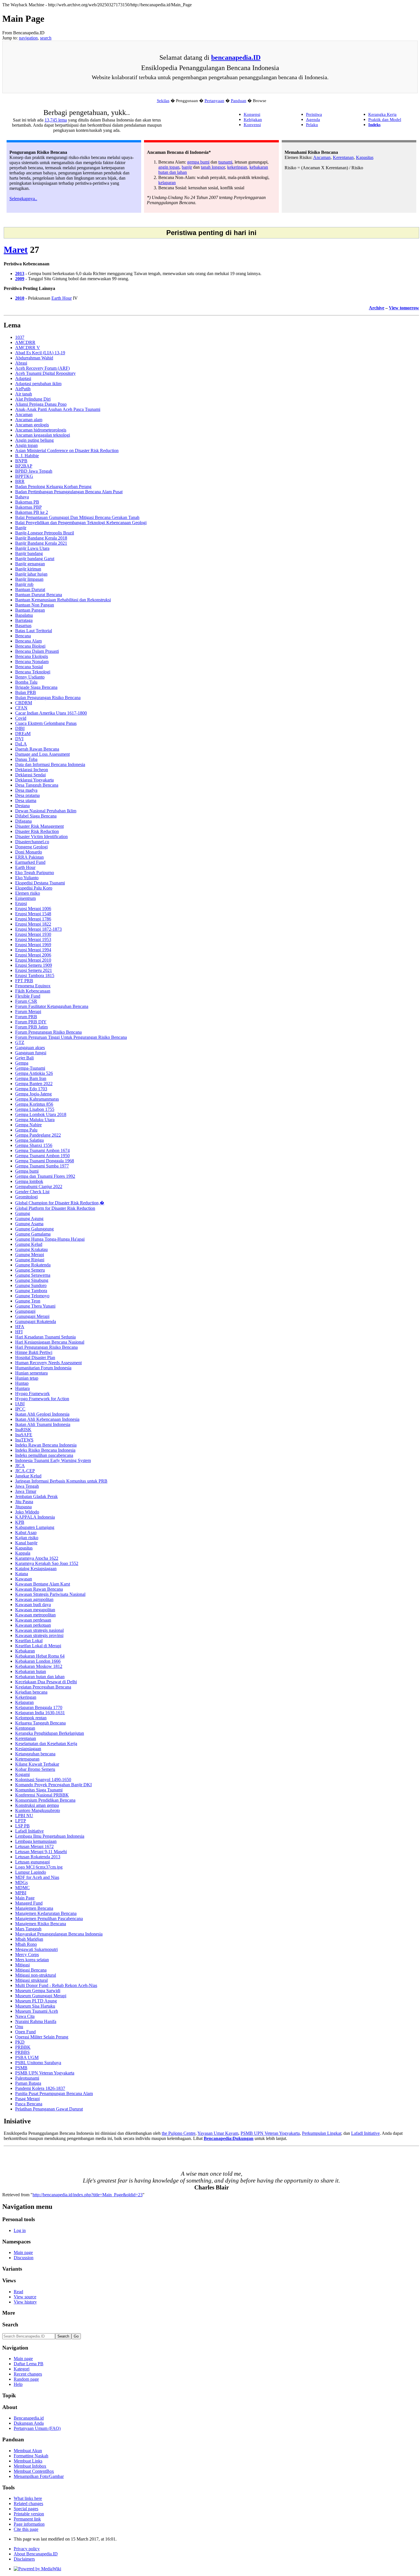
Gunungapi (25, 1311)
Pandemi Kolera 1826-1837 (40, 2088)
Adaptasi (23, 378)
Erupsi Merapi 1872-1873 (38, 929)
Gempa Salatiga (29, 1140)
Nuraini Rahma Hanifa (36, 2021)
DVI (19, 739)
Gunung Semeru (30, 1270)
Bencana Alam (28, 641)
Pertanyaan (214, 101)
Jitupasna (23, 1507)
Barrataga (24, 620)
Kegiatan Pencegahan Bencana (43, 1687)
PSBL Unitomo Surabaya (38, 2063)
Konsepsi (252, 114)
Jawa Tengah (27, 1486)
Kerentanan (343, 157)
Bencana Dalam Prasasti (37, 651)
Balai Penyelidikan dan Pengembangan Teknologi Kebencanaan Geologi (81, 523)
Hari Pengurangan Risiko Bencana (46, 1347)
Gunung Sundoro (31, 1285)
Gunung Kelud (29, 1244)
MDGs (21, 1882)
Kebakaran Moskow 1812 (39, 1666)
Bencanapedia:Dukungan (229, 2138)
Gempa (22, 1063)
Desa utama (26, 800)
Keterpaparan (27, 1759)
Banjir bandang (29, 553)
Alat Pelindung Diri (33, 399)
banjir (187, 167)
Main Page (25, 1898)
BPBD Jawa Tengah (34, 471)
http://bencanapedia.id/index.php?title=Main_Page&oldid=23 (88, 2195)
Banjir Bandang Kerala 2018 (41, 538)
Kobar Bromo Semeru (35, 1769)
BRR (20, 481)
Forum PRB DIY (31, 1022)
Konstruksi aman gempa (37, 1805)
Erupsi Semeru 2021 (34, 970)
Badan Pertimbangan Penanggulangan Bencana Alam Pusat (69, 492)
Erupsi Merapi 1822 (33, 924)
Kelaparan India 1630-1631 (40, 1713)
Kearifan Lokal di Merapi (38, 1646)
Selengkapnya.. (23, 199)
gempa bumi (198, 162)
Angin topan (26, 445)
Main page (23, 2252)
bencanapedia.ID (236, 57)
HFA (20, 1327)
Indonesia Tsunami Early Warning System (53, 1460)
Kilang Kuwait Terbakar (37, 1764)
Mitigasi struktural (31, 1980)
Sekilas (163, 101)
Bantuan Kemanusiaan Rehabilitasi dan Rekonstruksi (63, 600)
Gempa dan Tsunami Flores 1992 (45, 1176)
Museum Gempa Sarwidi (38, 1991)
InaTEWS (24, 1440)
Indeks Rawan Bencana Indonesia (46, 1445)
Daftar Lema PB (29, 2364)
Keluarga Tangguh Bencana (40, 1723)
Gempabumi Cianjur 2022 (39, 1186)
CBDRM (24, 703)
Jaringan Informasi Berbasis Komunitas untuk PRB (61, 1481)
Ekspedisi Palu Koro (34, 888)
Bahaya (22, 497)
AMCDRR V (28, 348)
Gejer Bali (24, 1058)
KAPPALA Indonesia (35, 1517)
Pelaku (312, 125)
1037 (20, 337)
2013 (20, 273)
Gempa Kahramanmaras (37, 1099)
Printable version (29, 2514)
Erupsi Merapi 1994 (33, 950)
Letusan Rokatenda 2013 (38, 1857)
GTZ (20, 1042)
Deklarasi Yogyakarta (34, 780)
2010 (20, 298)
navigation (28, 38)
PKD (20, 2042)
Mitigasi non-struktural (36, 1975)
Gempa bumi (27, 1171)
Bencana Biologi (30, 646)
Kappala (23, 1553)
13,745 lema (56, 120)
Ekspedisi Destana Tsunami (40, 883)
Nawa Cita (25, 2016)
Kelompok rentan (31, 1718)
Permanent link (27, 2519)
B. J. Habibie (27, 456)
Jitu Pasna (24, 1502)
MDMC (22, 1888)
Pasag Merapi (27, 2099)
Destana (22, 806)
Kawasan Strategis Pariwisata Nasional (50, 1594)
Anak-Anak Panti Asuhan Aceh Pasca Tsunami (58, 409)
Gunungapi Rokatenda (36, 1321)
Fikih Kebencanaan (33, 991)
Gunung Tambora (31, 1291)
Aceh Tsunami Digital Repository (45, 373)
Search (10, 2325)
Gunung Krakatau (31, 1249)
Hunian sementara (31, 1373)
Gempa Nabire (28, 1125)
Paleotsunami (27, 2078)
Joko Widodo (27, 1512)
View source (25, 2297)
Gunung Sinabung (32, 1280)
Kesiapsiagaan (28, 1749)
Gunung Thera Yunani (35, 1306)
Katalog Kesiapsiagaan (36, 1569)
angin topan (169, 167)
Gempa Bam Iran (31, 1078)
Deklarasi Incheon (32, 770)
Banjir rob (24, 584)
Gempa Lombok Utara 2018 (41, 1114)
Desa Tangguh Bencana (37, 785)
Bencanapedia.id (29, 2418)
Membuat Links (28, 2461)
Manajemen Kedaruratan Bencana (46, 1913)
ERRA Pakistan (29, 857)
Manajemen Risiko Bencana (41, 1924)
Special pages (26, 2509)
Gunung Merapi (30, 1255)
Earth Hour (62, 298)
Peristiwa (314, 114)
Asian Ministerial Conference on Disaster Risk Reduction (67, 450)
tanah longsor (213, 167)
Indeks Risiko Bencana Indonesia (45, 1450)
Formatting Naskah (31, 2456)
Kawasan (24, 1579)
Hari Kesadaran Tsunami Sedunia (45, 1337)
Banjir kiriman (28, 569)
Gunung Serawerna (33, 1275)
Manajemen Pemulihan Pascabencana (49, 1918)
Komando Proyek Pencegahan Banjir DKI (53, 1785)
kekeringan (237, 167)
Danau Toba (26, 759)
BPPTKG (24, 476)
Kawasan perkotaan (33, 1625)
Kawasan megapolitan (35, 1610)
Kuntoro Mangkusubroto (38, 1810)
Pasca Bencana (29, 2104)
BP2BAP (24, 466)
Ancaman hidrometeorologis (41, 430)
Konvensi (252, 125)
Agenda (313, 119)
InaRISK (23, 1430)
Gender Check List (32, 1192)
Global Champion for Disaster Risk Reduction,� (60, 1203)
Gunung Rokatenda (33, 1265)
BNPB (21, 461)
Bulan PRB (26, 692)
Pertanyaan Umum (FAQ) (37, 2428)
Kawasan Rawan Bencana (39, 1589)
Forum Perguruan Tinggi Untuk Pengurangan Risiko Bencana (71, 1037)
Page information (29, 2524)
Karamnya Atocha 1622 (37, 1558)
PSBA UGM (27, 2057)
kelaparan (167, 183)
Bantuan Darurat (30, 589)
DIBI (20, 728)
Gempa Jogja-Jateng (33, 1094)
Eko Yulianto (27, 878)
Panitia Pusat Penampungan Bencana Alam (54, 2093)
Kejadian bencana (31, 1692)
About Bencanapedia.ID (36, 2554)
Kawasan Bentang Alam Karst (43, 1584)
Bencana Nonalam (32, 662)
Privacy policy (27, 2549)
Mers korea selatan (32, 1960)
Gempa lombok (29, 1181)
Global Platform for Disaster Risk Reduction (55, 1208)
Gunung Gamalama (33, 1234)
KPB (20, 1522)
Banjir (21, 528)
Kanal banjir (26, 1543)
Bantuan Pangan (30, 610)
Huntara (22, 1388)
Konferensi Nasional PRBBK (42, 1795)
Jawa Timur (26, 1491)
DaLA (21, 744)
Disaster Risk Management (39, 826)
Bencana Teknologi (33, 672)
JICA (20, 1466)
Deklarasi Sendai (30, 775)
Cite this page (26, 2529)
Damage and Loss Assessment (42, 754)
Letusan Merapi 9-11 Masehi (41, 1852)
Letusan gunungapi (32, 1862)
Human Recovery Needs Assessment (48, 1363)
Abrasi (21, 363)
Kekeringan (26, 1697)
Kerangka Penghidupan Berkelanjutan (50, 1733)
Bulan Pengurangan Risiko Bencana (48, 698)
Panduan (239, 101)
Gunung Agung (29, 1219)
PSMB (21, 2068)
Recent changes (28, 2374)
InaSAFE (24, 1435)
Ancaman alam (29, 420)
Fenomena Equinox (33, 986)
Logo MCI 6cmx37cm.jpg (39, 1867)
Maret (16, 250)
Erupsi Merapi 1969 (33, 945)
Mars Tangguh (28, 1929)
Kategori (22, 2369)
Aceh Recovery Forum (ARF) (42, 368)
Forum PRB (26, 1017)
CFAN (21, 708)
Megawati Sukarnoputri (36, 1949)
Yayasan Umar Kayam (218, 2133)
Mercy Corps (27, 1955)
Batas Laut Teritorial (34, 631)
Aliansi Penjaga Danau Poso (41, 404)
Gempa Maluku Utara (35, 1120)
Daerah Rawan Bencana (37, 749)
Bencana (23, 636)
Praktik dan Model (385, 119)
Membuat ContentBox (34, 2471)
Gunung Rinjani (30, 1260)
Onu (19, 2027)
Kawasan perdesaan (33, 1620)
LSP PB (22, 1826)
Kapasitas (365, 157)
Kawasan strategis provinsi (39, 1635)
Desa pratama (27, 795)
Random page (26, 2379)
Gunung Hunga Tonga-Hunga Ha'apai (50, 1239)
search (46, 38)
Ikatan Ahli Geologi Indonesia (42, 1414)
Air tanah (24, 394)
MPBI (21, 1893)
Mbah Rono (26, 1944)
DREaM (23, 734)
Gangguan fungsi (31, 1053)
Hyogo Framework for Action (42, 1399)
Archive (377, 308)
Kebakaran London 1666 (38, 1661)
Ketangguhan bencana (35, 1754)
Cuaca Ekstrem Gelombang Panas (46, 723)
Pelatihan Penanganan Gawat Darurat (49, 2109)
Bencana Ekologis (32, 656)
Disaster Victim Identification (41, 837)
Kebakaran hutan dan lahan (40, 1677)
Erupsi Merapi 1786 (33, 919)
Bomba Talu (26, 682)
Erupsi (21, 903)
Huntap (22, 1383)
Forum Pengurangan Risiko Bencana (48, 1032)
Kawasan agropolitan (34, 1599)
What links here (28, 2498)
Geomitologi (26, 1197)
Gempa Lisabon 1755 (35, 1109)
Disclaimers (24, 2559)
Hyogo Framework (32, 1394)
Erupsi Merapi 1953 (33, 939)
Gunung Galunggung (34, 1229)
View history (25, 2302)
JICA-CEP (25, 1471)
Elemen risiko (28, 893)
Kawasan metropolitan (35, 1615)
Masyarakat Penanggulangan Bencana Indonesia (59, 1934)
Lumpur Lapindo (31, 1872)
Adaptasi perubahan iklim (38, 384)
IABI (20, 1404)
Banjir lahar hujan (31, 574)
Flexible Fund (28, 996)
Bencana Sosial (29, 667)
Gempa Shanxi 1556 (34, 1145)
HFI (19, 1332)
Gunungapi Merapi (32, 1316)
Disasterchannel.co (32, 842)
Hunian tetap (27, 1378)
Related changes (28, 2504)
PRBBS (22, 2052)
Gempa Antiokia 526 (34, 1073)
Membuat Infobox (30, 2466)
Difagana (23, 821)
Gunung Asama (29, 1224)
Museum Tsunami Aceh (37, 2011)
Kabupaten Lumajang (35, 1527)
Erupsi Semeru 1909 (34, 965)
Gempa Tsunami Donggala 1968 (45, 1161)
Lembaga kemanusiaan (36, 1841)
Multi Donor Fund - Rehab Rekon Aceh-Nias (56, 1985)
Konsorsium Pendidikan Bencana (45, 1800)
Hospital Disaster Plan (35, 1357)
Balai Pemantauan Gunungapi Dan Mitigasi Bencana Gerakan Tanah (77, 517)
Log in (20, 2230)
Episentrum (25, 898)
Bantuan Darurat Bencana (39, 595)
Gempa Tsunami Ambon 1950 (42, 1156)
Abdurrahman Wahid (34, 358)
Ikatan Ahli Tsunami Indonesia (43, 1424)
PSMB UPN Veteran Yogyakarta (45, 2073)
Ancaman (322, 157)
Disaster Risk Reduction (37, 831)
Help (18, 2384)
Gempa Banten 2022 (34, 1084)
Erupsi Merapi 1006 (33, 909)
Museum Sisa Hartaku (35, 2006)
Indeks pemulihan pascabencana (44, 1455)
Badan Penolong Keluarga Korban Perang (53, 487)
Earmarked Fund (30, 862)
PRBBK (23, 2047)
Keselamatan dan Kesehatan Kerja (46, 1743)
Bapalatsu (24, 615)
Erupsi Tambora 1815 (35, 975)
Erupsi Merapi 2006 (33, 955)
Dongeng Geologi (31, 847)
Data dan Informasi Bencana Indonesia (50, 764)
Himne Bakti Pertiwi (34, 1352)
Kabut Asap (26, 1532)
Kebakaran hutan (31, 1671)
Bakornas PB (27, 502)
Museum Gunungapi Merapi (41, 1996)
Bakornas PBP (28, 507)
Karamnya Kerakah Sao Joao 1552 (47, 1563)
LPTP (21, 1821)
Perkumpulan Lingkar (322, 2133)
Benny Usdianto (30, 677)
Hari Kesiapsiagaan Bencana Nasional (50, 1342)
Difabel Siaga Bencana (36, 816)
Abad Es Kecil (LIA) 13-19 (40, 353)
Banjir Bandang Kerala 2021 (41, 543)
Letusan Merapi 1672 (34, 1846)
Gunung (23, 1213)
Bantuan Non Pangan (35, 605)
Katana (22, 1574)
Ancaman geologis (32, 425)
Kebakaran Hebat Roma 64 (40, 1656)
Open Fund (25, 2032)
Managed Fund (29, 1903)
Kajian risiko (27, 1538)
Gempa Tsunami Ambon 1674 (42, 1150)
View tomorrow (404, 308)
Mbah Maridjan (29, 1939)
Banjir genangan (30, 564)
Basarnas (23, 625)
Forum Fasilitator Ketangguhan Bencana (52, 1006)
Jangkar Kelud (28, 1476)
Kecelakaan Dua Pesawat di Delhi (46, 1682)
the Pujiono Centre (179, 2133)
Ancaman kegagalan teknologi (43, 435)
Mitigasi (22, 1965)
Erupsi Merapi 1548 (33, 914)
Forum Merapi (28, 1011)
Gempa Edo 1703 (31, 1089)
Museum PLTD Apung (36, 2001)
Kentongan (25, 1728)
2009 (20, 279)
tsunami (225, 162)
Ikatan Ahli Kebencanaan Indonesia (47, 1419)
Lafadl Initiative (29, 1831)
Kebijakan (253, 119)
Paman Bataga (28, 2083)
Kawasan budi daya (33, 1605)
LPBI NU (24, 1816)
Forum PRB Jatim (31, 1027)
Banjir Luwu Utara (32, 548)
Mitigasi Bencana (31, 1970)
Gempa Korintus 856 (34, 1104)
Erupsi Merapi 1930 (33, 934)
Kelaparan (24, 1702)
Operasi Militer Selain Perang (42, 2037)
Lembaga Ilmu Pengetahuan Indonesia (50, 1836)
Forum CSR (26, 1001)
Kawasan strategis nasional (39, 1630)
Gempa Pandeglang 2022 (38, 1135)
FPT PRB (24, 981)
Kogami (22, 1774)
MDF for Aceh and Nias (37, 1877)
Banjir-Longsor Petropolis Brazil (45, 533)
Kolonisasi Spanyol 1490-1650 (43, 1780)
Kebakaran (25, 1651)
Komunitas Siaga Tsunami (39, 1790)
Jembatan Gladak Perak (36, 1496)
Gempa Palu (26, 1130)
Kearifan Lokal (29, 1641)
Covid (21, 718)
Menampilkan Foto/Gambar (39, 2476)
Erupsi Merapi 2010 (33, 960)
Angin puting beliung (34, 440)
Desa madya (26, 790)
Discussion (24, 2258)
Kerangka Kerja (382, 114)
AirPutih (23, 389)
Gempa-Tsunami (30, 1068)
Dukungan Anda (29, 2423)
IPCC (20, 1409)
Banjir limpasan (29, 579)
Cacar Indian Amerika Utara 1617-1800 (51, 713)
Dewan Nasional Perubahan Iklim (46, 811)
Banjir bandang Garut (35, 559)
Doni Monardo (29, 852)
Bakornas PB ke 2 (32, 512)
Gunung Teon (28, 1301)
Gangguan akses (30, 1048)
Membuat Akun (28, 2451)
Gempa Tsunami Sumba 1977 (42, 1166)
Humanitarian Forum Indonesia (43, 1368)
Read (18, 2292)
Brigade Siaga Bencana (36, 687)
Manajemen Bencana (34, 1908)
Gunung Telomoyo (32, 1296)
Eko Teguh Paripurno (35, 873)
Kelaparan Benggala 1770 (39, 1707)
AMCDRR (25, 342)
